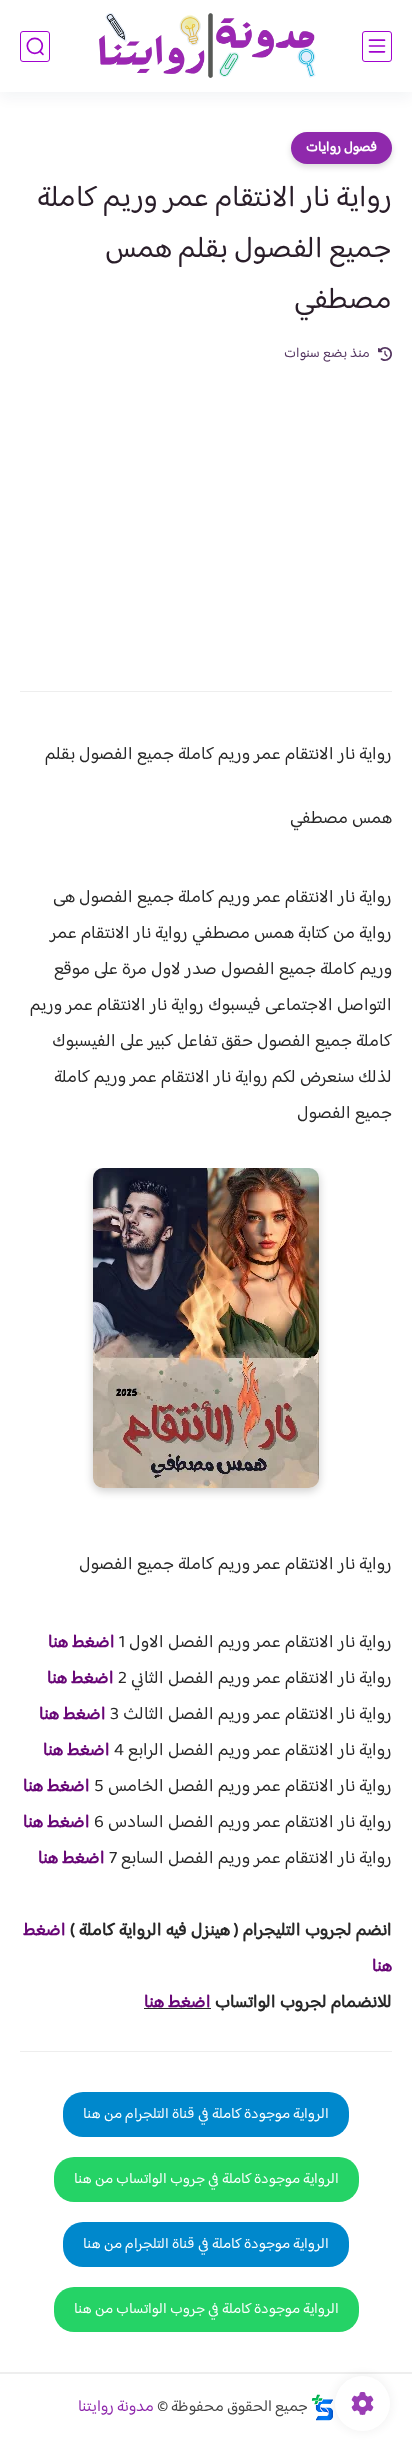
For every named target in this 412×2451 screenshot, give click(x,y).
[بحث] (35, 46)
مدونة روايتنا (116, 2407)
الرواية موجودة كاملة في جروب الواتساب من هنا (206, 2179)
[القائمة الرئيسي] (377, 46)
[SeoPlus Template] (323, 2407)
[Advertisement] (206, 513)
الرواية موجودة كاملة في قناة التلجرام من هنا (206, 2114)
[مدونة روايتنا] (206, 46)
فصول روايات (341, 148)
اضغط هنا (81, 1643)
